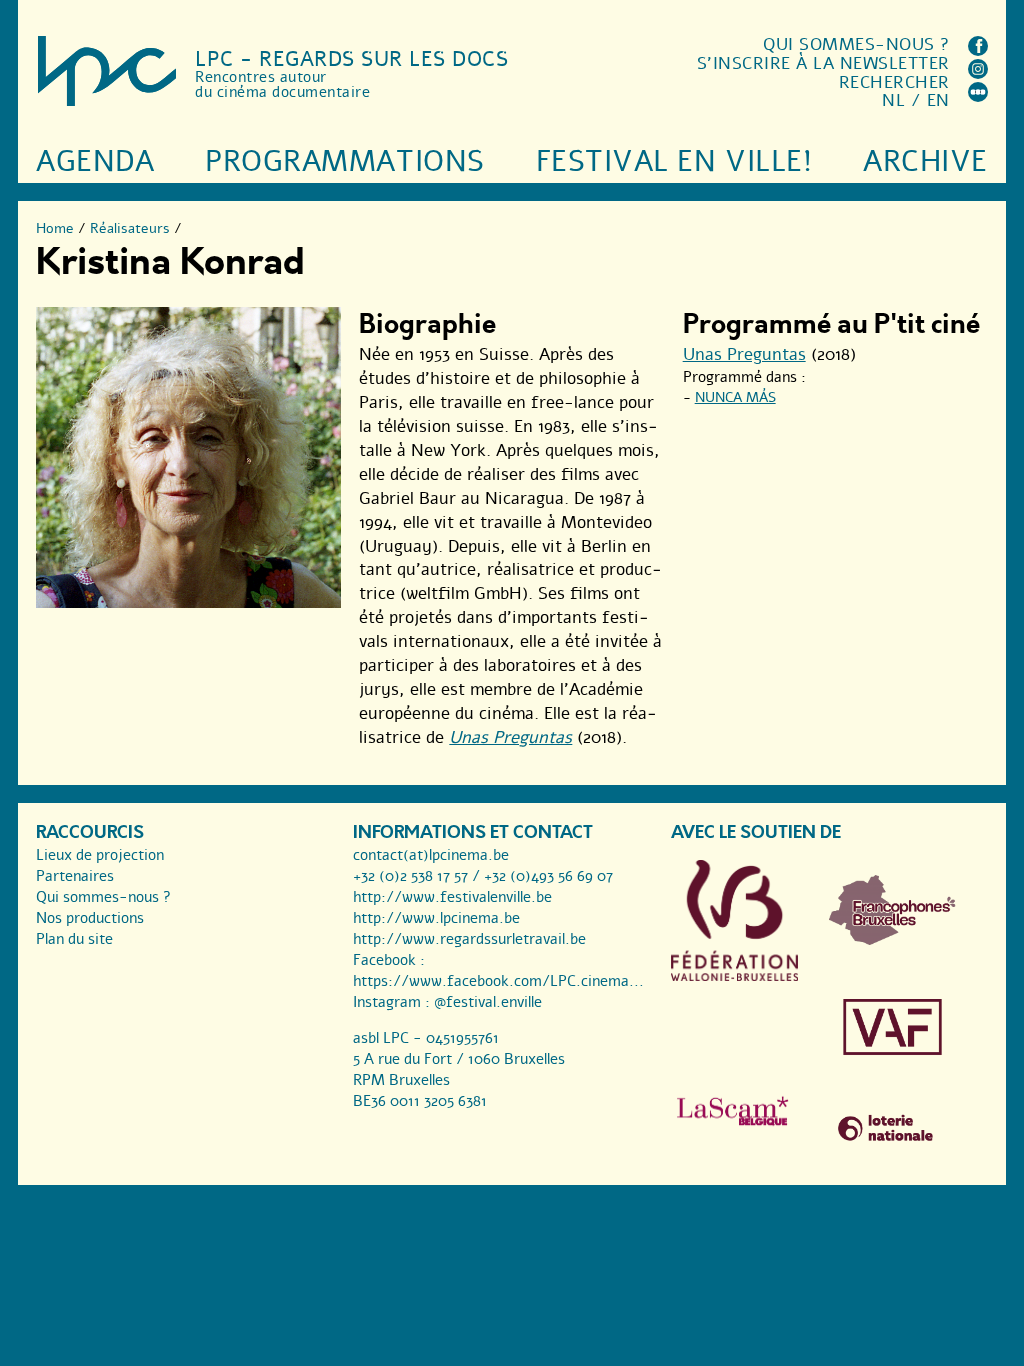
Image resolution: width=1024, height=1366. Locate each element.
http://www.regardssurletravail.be (469, 939)
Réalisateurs (130, 228)
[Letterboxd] (978, 96)
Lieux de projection (100, 855)
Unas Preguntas (510, 737)
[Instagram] (978, 73)
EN (938, 100)
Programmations (344, 161)
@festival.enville (488, 1002)
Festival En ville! (674, 161)
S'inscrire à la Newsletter (823, 63)
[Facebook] (978, 50)
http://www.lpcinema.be (436, 918)
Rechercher (894, 82)
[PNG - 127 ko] (892, 940)
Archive (925, 161)
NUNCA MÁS (735, 397)
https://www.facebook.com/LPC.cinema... (498, 981)
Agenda (95, 161)
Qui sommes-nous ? (856, 44)
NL (893, 100)
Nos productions (90, 918)
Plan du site (74, 939)
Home (55, 228)
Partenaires (75, 876)
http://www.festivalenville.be (452, 897)
